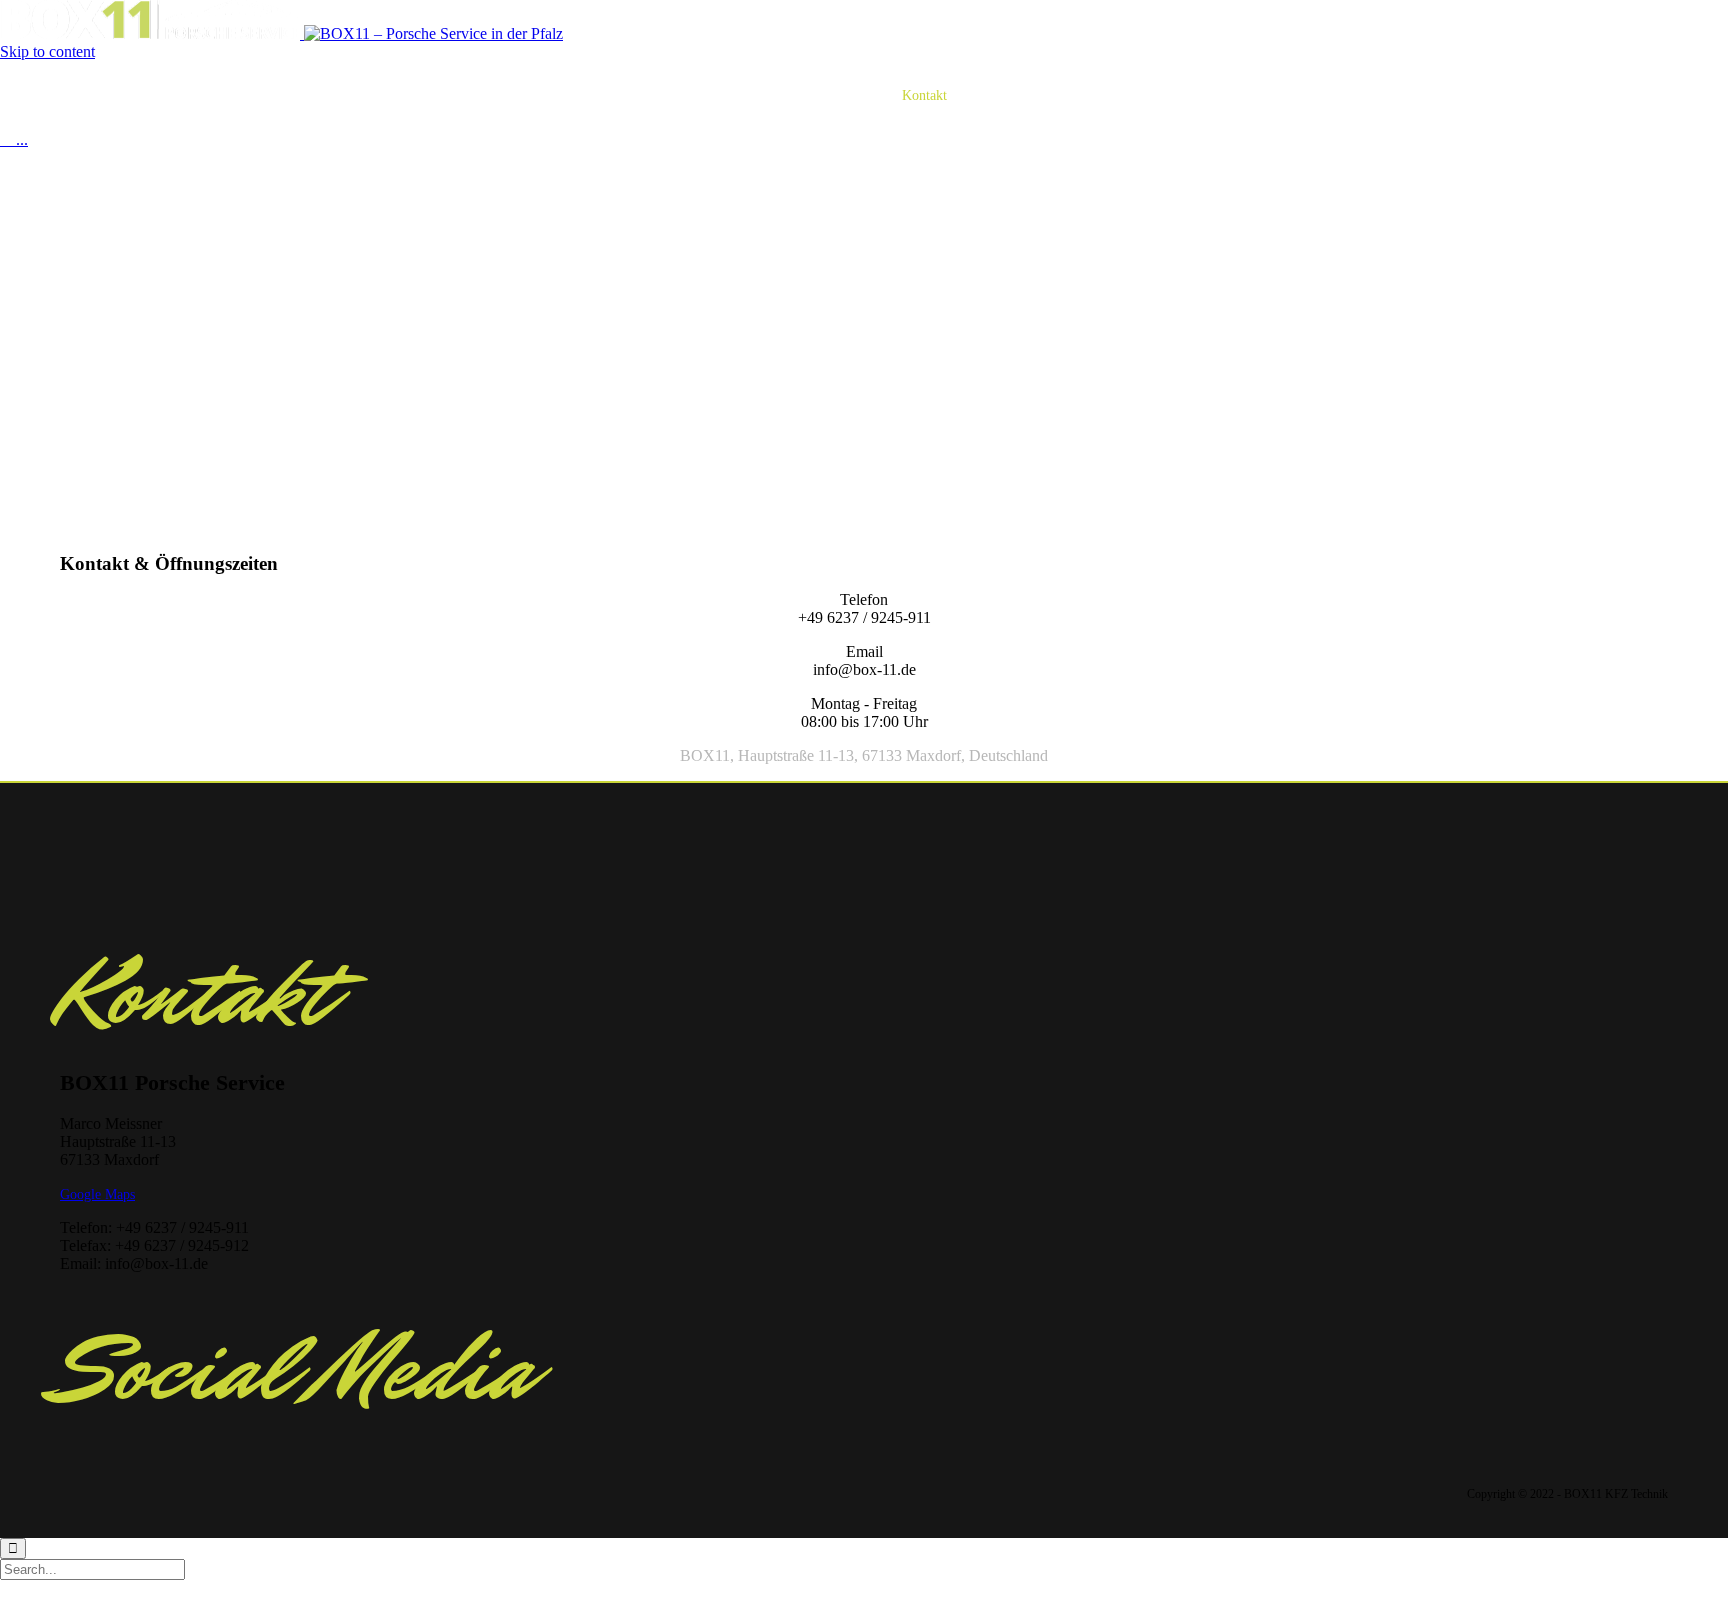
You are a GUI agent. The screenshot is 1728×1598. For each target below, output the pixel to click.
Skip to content (47, 51)
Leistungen (693, 95)
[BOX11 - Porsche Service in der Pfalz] (281, 33)
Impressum (1094, 95)
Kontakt (924, 95)
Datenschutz (1005, 95)
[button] (97, 1194)
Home (621, 95)
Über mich (778, 95)
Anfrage (855, 95)
